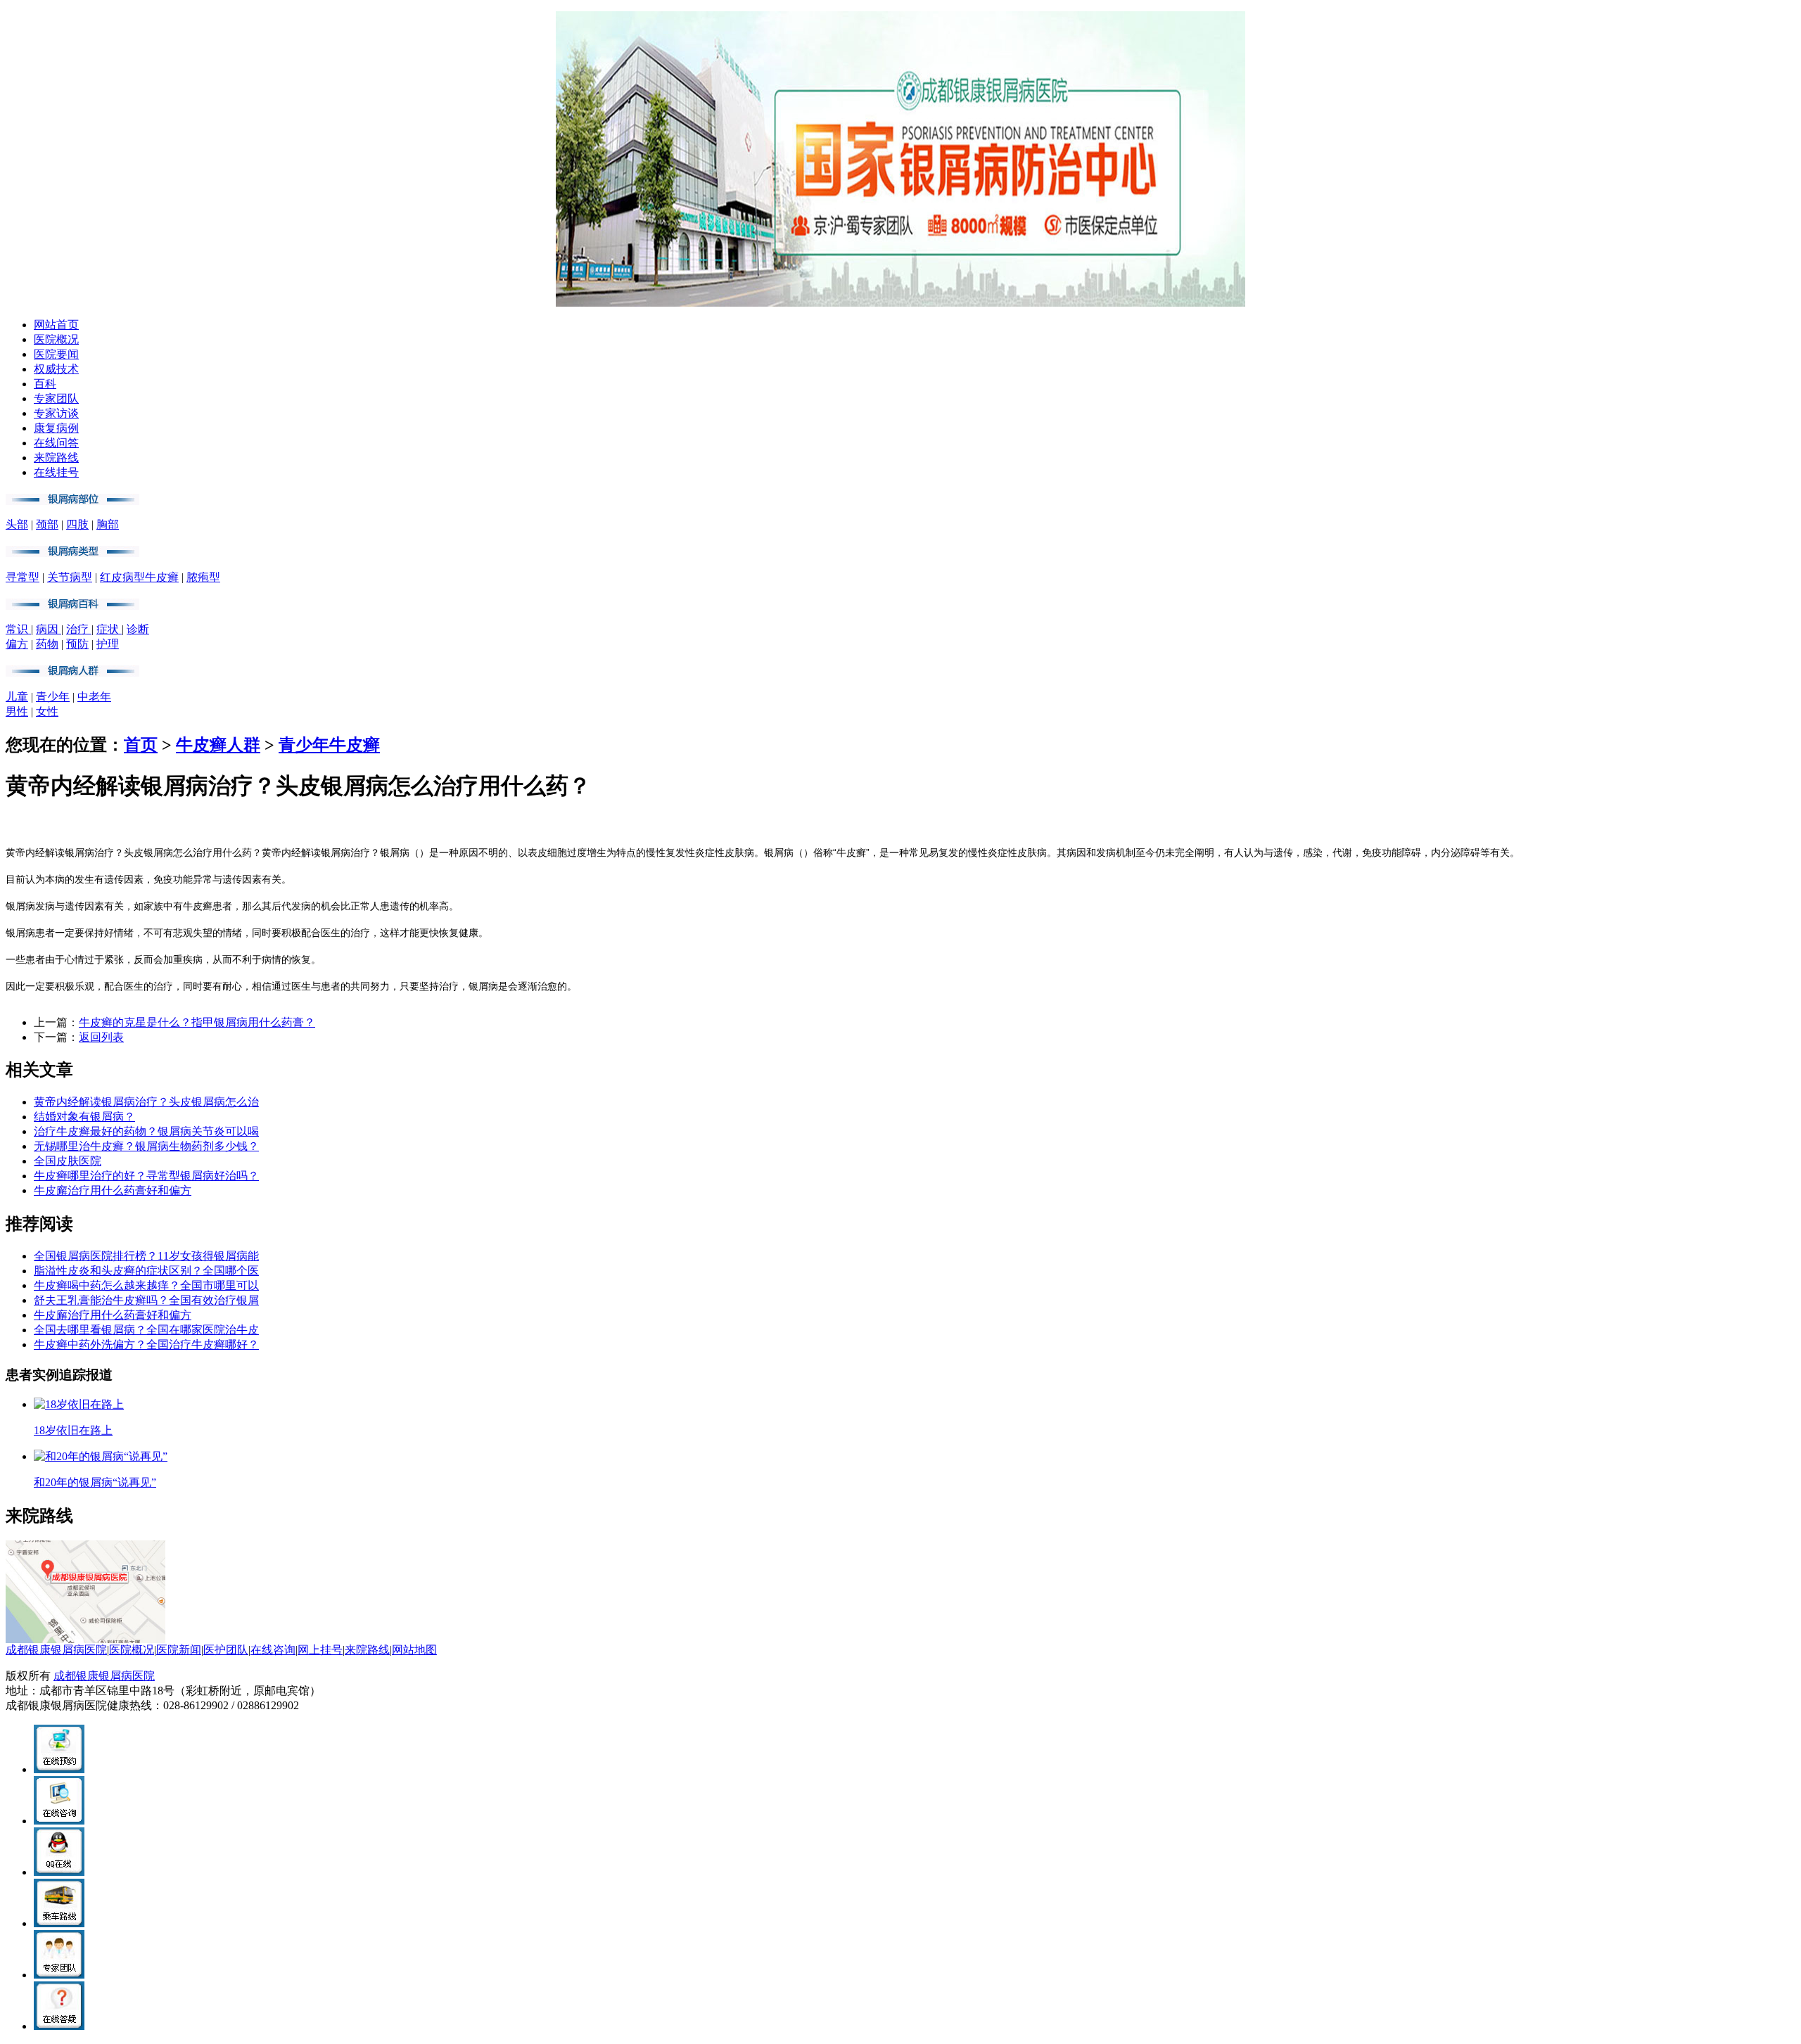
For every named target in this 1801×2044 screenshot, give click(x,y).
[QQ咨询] (59, 1872)
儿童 (17, 697)
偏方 (17, 644)
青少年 (53, 697)
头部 (17, 524)
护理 (108, 644)
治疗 (79, 629)
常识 (18, 629)
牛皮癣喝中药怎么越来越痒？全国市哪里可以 (146, 1285)
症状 (109, 629)
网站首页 (56, 325)
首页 (141, 745)
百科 (45, 384)
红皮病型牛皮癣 (139, 577)
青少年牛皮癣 (329, 745)
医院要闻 (56, 354)
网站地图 (414, 1650)
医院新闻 (179, 1650)
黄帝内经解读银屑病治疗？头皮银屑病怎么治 (146, 1102)
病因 (49, 629)
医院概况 (56, 339)
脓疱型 (203, 577)
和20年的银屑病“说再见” (95, 1482)
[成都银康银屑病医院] (900, 303)
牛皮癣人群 (218, 745)
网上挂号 (320, 1650)
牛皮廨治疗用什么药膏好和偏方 (113, 1190)
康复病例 (56, 428)
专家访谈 (56, 413)
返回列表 (101, 1037)
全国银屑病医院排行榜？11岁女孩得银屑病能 (146, 1256)
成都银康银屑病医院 (56, 1650)
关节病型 (70, 577)
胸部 (108, 524)
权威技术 (56, 369)
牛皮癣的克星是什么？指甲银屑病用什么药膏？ (197, 1022)
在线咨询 (273, 1650)
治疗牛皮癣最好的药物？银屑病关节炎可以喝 (146, 1131)
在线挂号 (56, 472)
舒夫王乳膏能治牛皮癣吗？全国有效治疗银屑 (146, 1300)
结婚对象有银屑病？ (84, 1117)
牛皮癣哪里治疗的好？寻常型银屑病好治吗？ (146, 1176)
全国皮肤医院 (68, 1161)
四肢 (77, 524)
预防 (77, 644)
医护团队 (226, 1650)
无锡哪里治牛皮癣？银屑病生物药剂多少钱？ (146, 1146)
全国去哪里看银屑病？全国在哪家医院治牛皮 (146, 1330)
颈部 (47, 524)
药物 (47, 644)
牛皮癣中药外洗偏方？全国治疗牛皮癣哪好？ (146, 1344)
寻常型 (23, 577)
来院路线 (56, 458)
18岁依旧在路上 (73, 1430)
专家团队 (56, 398)
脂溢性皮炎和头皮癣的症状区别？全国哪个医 (146, 1271)
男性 (17, 711)
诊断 (138, 629)
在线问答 (56, 443)
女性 (47, 711)
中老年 (94, 697)
